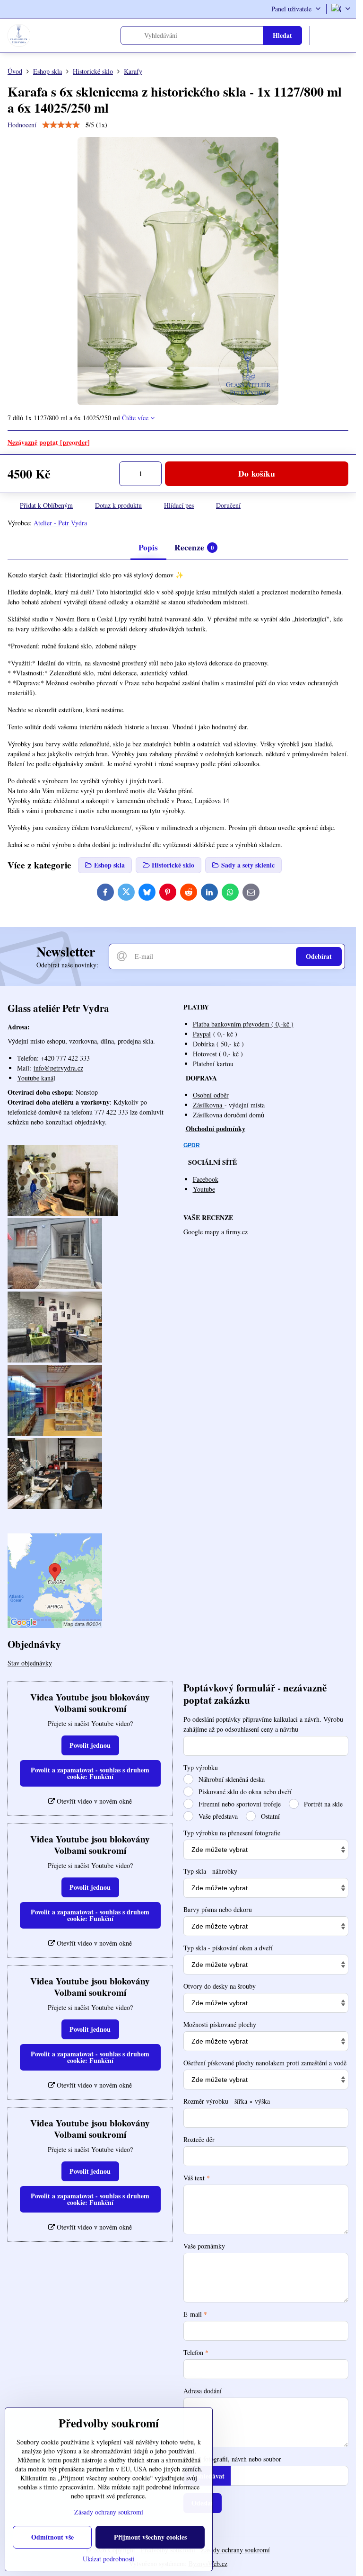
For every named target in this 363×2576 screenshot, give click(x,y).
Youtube (204, 1189)
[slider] (61, 125)
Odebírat (319, 956)
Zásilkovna (209, 1105)
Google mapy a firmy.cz (216, 1232)
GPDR (192, 1145)
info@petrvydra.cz (58, 1068)
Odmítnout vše (52, 2537)
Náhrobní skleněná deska (231, 1779)
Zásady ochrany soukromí (235, 2550)
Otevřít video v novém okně (93, 1801)
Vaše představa (217, 1816)
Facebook (206, 1179)
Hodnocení (22, 125)
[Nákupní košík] (321, 35)
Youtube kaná (35, 1078)
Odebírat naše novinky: (67, 965)
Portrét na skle (322, 1804)
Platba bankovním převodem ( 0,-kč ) (243, 1024)
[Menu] (345, 35)
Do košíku (257, 473)
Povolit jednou (90, 1745)
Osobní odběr (211, 1095)
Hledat (282, 35)
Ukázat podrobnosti (109, 2559)
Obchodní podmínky (216, 1129)
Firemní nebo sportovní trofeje (239, 1804)
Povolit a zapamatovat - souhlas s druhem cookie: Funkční (90, 1773)
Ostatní (269, 1816)
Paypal (202, 1034)
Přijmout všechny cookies (150, 2537)
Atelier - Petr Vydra (60, 523)
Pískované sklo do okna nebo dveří (244, 1792)
